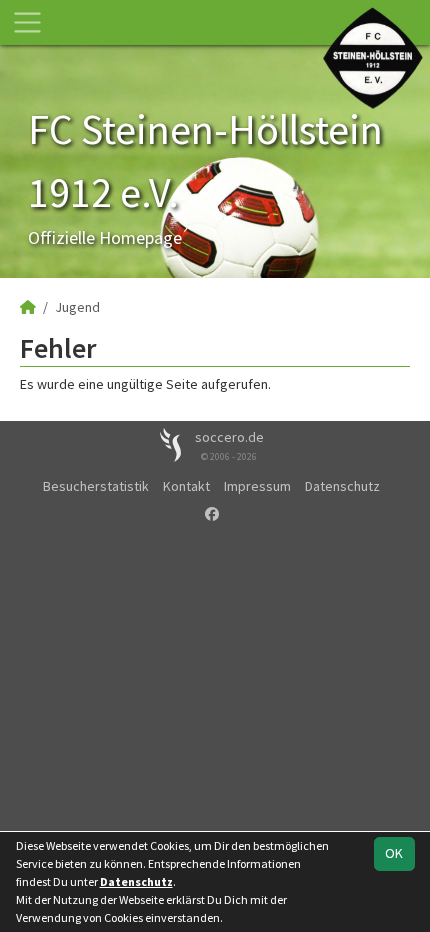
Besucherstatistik (96, 486)
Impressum (257, 486)
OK (394, 853)
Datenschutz (342, 486)
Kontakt (186, 486)
